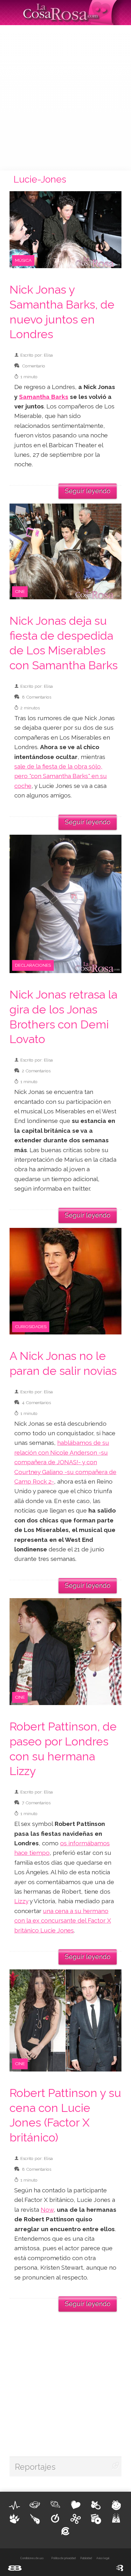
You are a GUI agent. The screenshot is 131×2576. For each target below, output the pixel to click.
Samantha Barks (44, 397)
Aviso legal (103, 2558)
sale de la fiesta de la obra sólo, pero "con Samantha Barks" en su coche (61, 776)
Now (47, 2210)
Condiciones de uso (32, 2558)
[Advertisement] (65, 97)
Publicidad (86, 2558)
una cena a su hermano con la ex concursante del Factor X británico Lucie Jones (63, 1921)
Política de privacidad (63, 2558)
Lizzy (21, 1901)
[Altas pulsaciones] (15, 2505)
